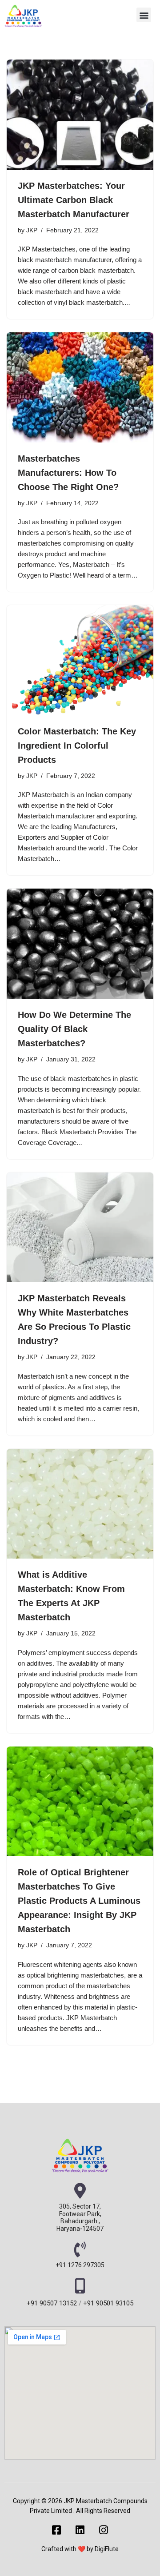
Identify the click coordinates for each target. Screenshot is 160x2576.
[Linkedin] (80, 2530)
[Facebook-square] (57, 2530)
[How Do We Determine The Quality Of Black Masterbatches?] (80, 944)
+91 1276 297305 (80, 2265)
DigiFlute (107, 2549)
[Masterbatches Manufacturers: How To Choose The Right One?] (80, 387)
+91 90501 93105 (108, 2303)
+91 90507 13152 (52, 2303)
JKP (32, 230)
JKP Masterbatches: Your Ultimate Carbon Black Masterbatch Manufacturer (74, 200)
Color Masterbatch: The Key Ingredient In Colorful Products (77, 746)
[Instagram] (104, 2530)
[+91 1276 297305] (80, 2249)
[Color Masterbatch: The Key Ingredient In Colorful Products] (80, 660)
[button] (144, 15)
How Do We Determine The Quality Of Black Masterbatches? (74, 1029)
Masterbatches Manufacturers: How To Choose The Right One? (68, 473)
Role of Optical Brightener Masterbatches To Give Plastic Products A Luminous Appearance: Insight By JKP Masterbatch (79, 1901)
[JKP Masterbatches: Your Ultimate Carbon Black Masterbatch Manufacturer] (80, 115)
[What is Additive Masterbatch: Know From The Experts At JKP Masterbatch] (80, 1504)
